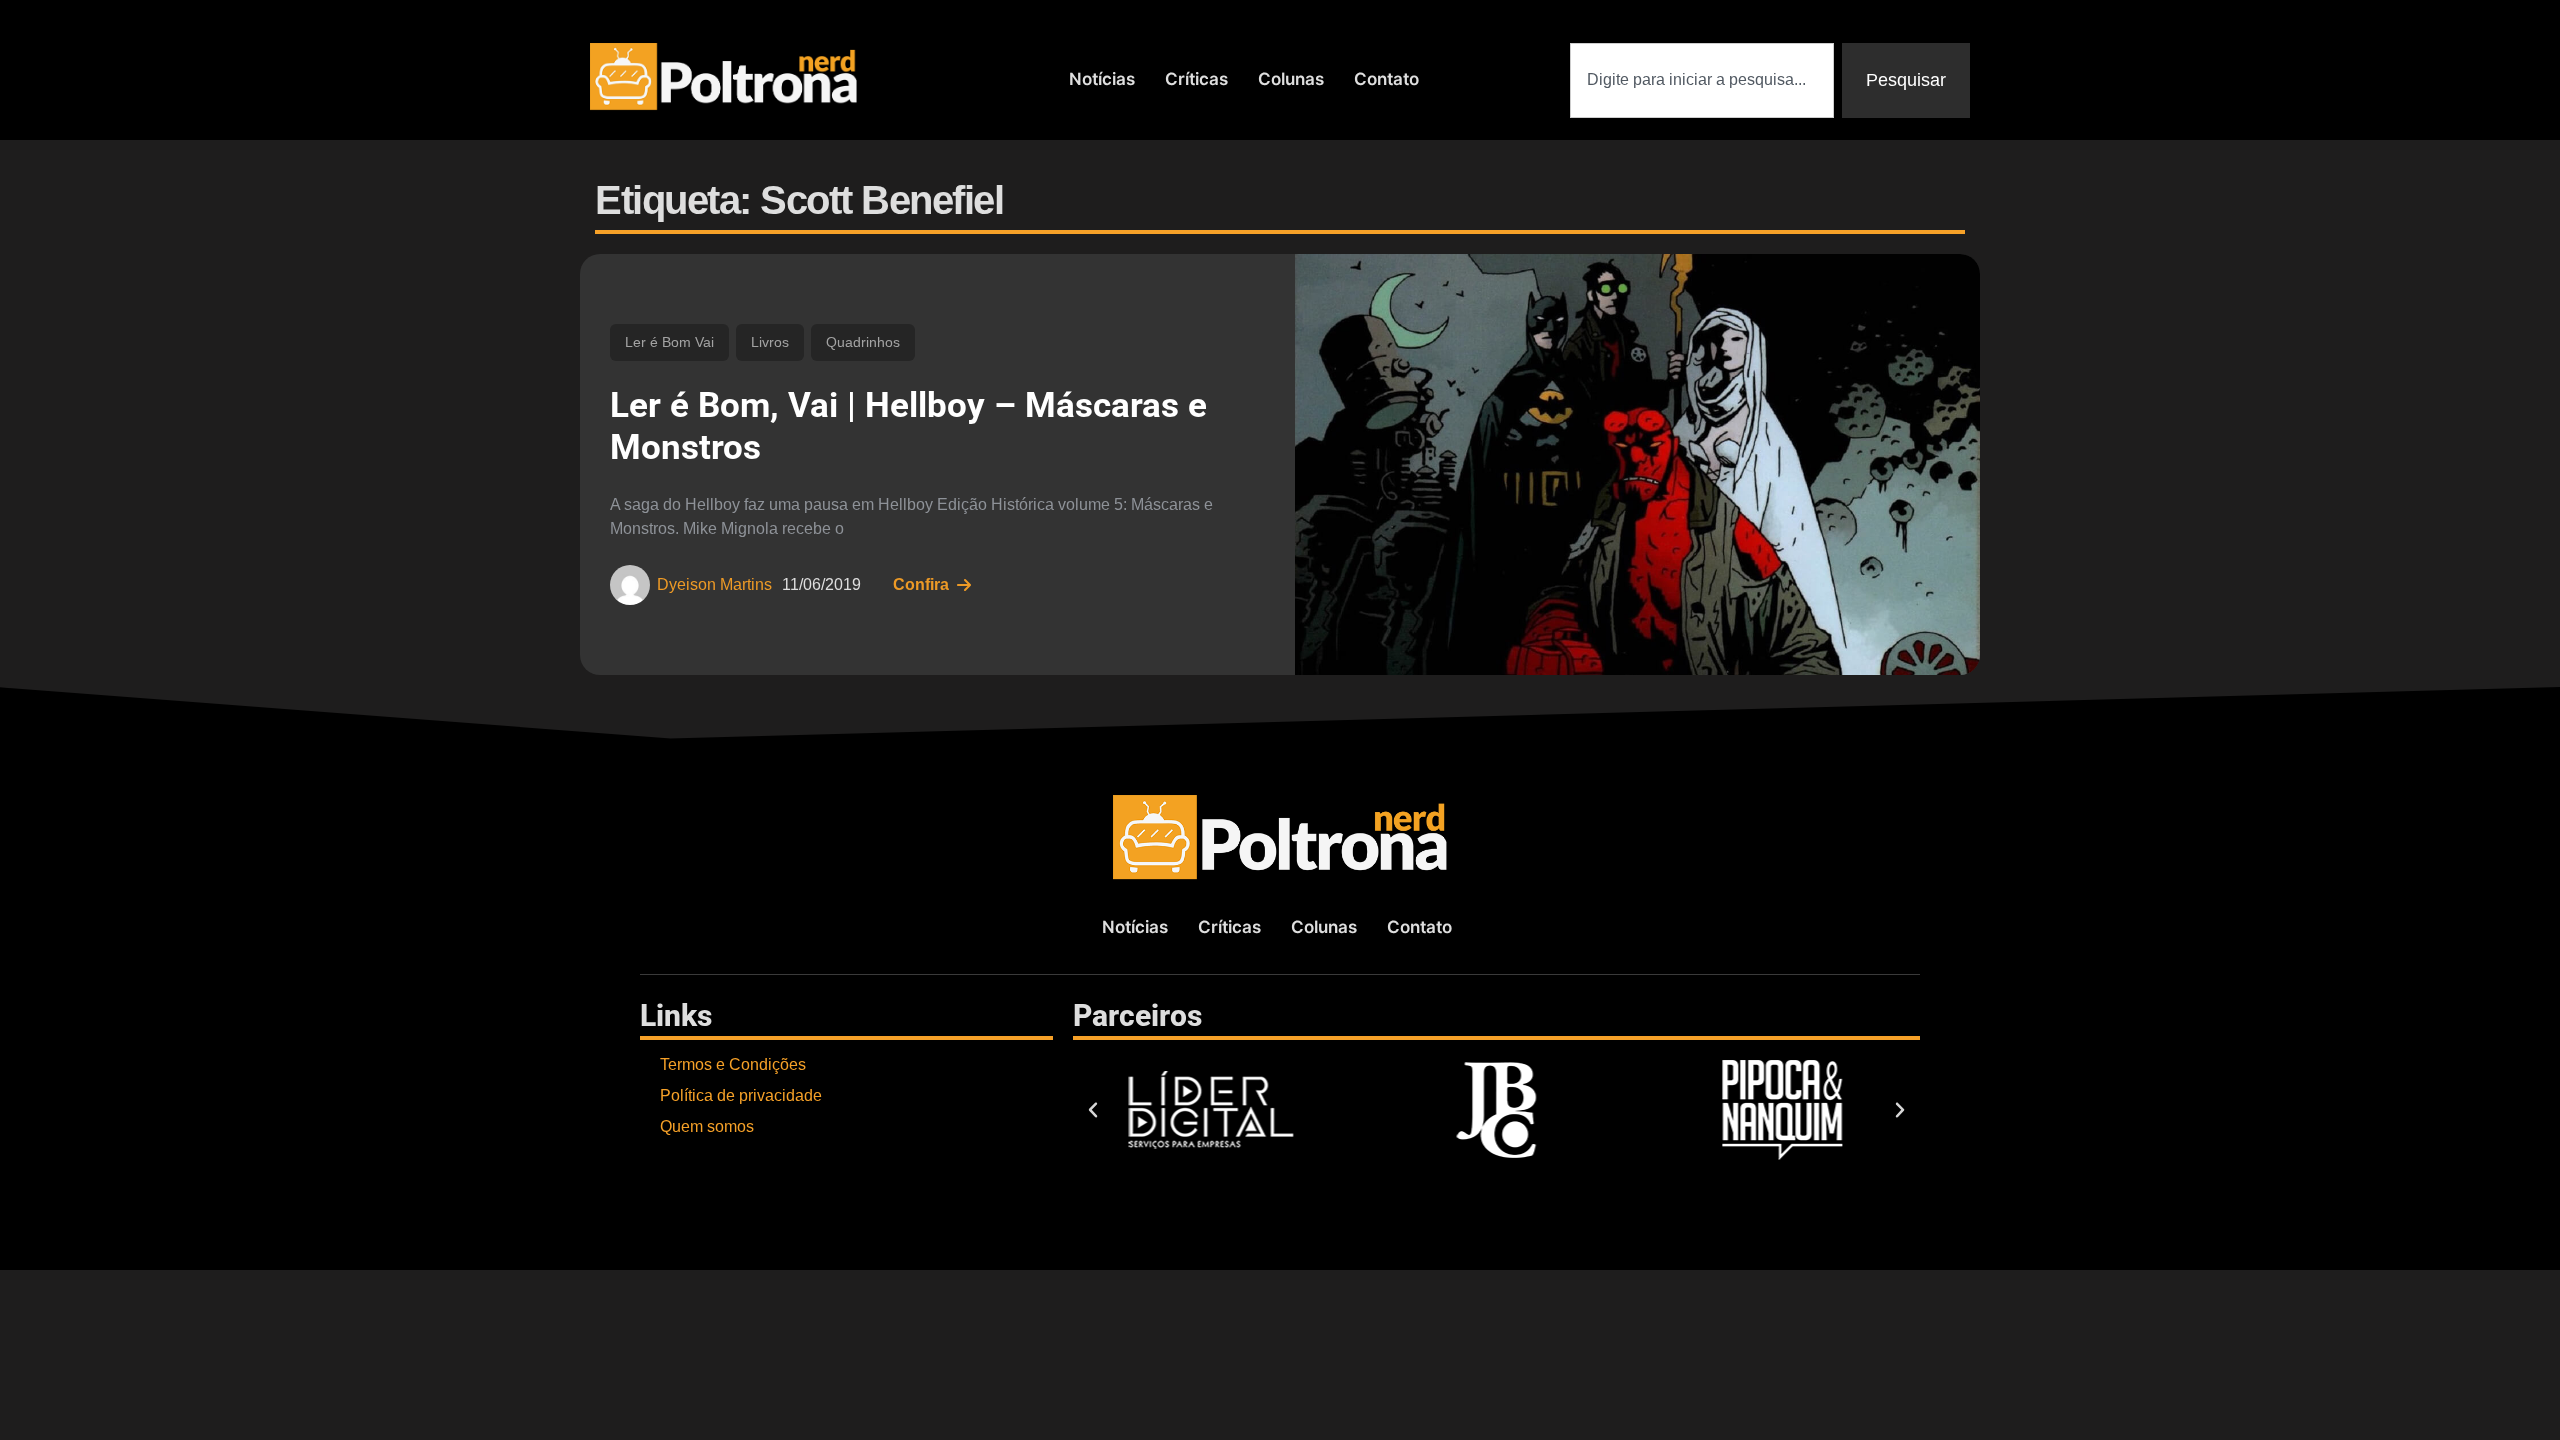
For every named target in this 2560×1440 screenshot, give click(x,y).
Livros (770, 342)
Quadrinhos (863, 342)
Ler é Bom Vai (669, 342)
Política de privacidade (741, 1095)
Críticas (1196, 79)
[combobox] (1702, 80)
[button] (1093, 1110)
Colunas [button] (1291, 79)
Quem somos (707, 1126)
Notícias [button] (1102, 79)
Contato (1386, 79)
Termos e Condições (733, 1064)
